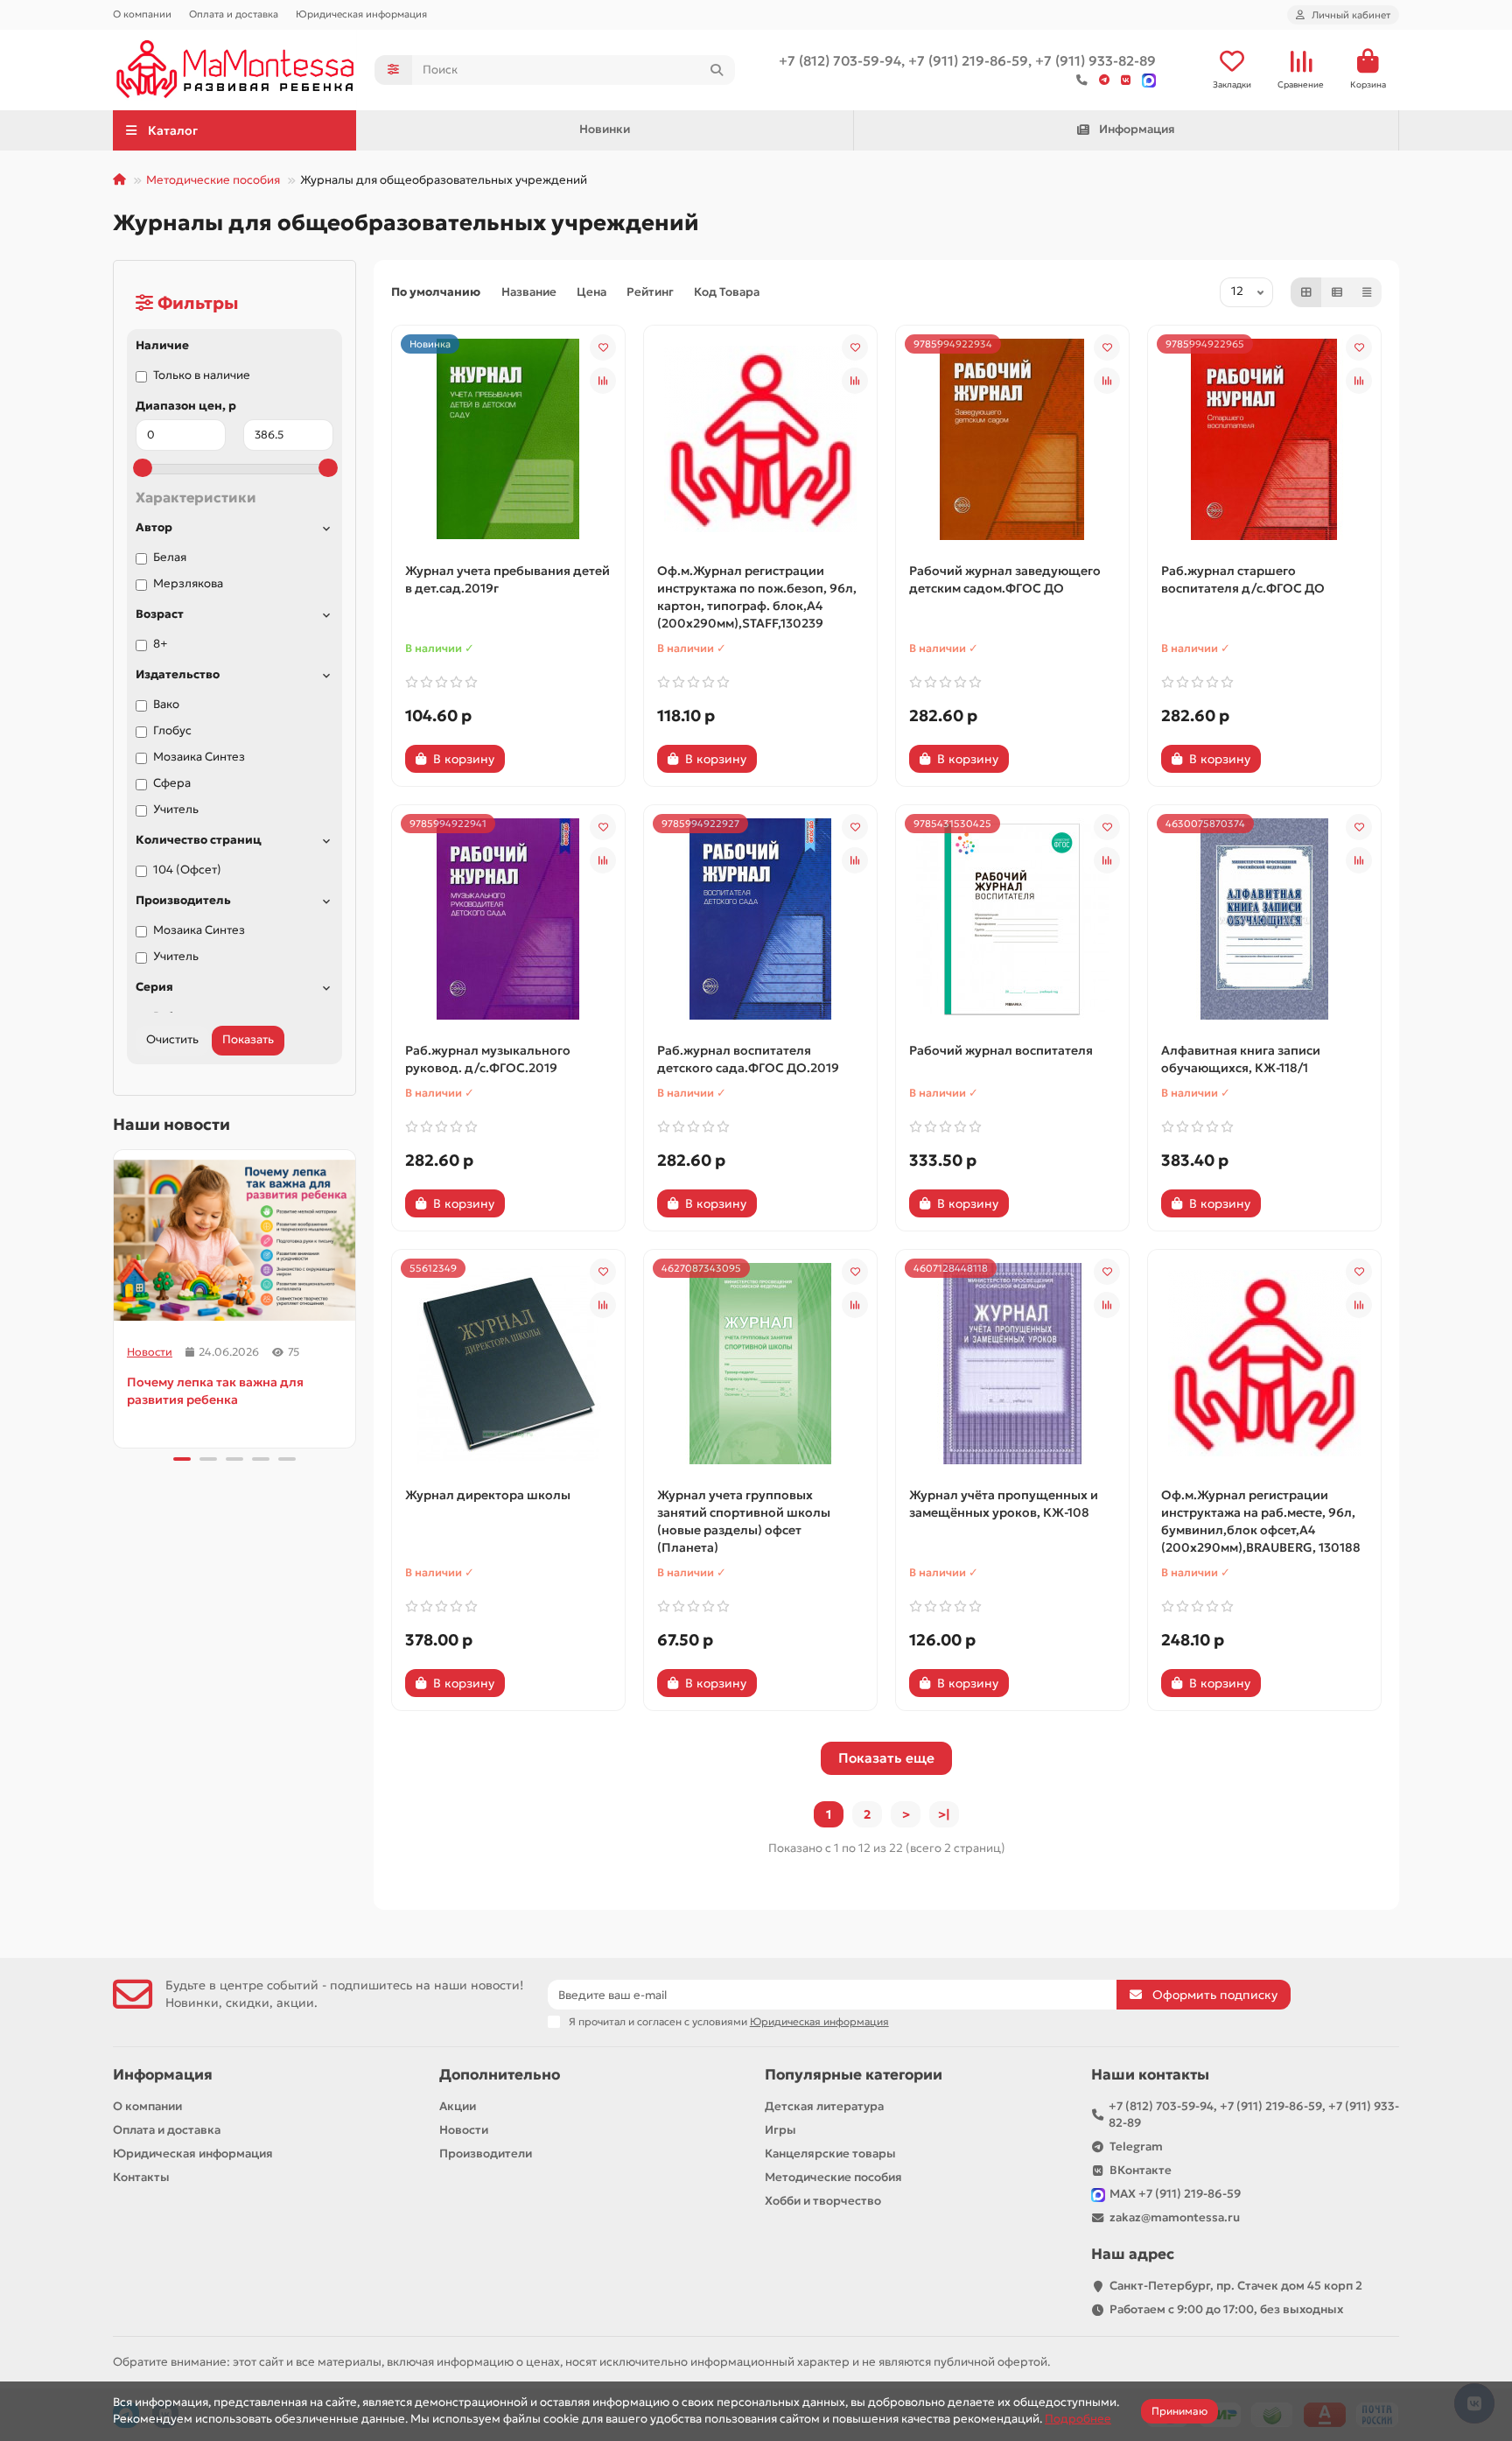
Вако (166, 704)
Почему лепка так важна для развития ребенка (215, 1391)
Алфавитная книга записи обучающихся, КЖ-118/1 (1241, 1059)
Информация (1137, 129)
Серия (154, 987)
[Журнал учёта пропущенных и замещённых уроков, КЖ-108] (1012, 1364)
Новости (150, 1352)
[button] (115, 1296)
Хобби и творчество (823, 2201)
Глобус (172, 730)
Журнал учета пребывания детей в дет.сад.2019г (507, 579)
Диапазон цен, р (186, 406)
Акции (458, 2106)
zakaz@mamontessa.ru (1175, 2217)
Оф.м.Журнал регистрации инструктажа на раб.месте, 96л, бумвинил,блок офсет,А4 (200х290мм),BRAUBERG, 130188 (1261, 1521)
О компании (142, 14)
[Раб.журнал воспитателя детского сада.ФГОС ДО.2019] (760, 919)
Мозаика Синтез (199, 757)
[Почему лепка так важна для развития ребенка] (234, 1241)
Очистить (172, 1039)
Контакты (141, 2177)
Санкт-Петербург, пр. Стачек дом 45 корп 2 (1236, 2286)
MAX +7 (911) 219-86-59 (1175, 2194)
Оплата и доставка (234, 14)
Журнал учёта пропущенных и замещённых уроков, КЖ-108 (1004, 1504)
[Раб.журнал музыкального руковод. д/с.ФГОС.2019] (508, 919)
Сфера (172, 783)
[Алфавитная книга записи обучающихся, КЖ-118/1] (1264, 919)
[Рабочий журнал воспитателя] (1012, 919)
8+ (161, 644)
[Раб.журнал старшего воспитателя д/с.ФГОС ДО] (1264, 439)
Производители (486, 2153)
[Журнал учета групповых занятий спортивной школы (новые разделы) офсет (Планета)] (760, 1364)
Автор (154, 527)
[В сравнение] (603, 381)
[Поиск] (717, 70)
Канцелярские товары (830, 2153)
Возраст (160, 614)
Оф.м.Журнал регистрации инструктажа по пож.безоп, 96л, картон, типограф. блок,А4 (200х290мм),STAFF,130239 (757, 597)
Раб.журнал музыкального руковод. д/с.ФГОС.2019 (488, 1059)
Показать (248, 1039)
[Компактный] (1367, 292)
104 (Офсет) (187, 870)
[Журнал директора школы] (508, 1364)
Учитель (176, 809)
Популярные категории (854, 2075)
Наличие (162, 345)
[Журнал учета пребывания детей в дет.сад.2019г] (508, 439)
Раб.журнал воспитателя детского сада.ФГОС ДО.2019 (748, 1059)
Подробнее (1078, 2419)
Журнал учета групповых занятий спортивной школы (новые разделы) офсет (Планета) (744, 1521)
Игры (780, 2130)
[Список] (1337, 292)
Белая (170, 557)
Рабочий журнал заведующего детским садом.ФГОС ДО (1005, 579)
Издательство (178, 674)
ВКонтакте (1141, 2170)
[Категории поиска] (393, 70)
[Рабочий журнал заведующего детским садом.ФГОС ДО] (1012, 439)
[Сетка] (1306, 292)
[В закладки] (603, 347)
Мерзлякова (188, 583)
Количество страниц (199, 840)
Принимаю (1179, 2411)
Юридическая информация (361, 14)
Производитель (183, 900)
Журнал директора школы (488, 1495)
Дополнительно (500, 2075)
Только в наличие (202, 375)
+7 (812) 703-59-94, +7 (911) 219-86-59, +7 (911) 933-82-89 (1254, 2115)
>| (944, 1814)
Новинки (605, 129)
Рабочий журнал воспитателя (1001, 1050)
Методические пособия (213, 180)
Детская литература (824, 2106)
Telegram (1136, 2146)
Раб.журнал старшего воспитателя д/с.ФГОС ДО (1243, 579)
